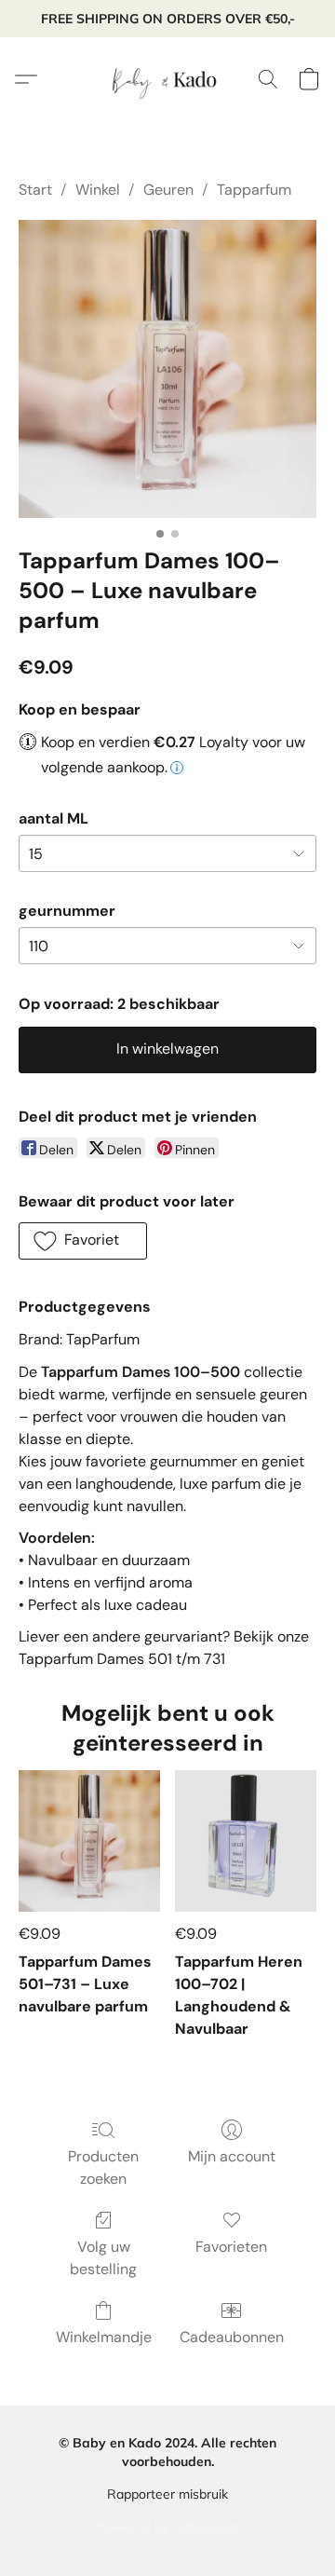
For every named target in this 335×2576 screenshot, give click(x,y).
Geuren (168, 190)
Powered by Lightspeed (167, 2527)
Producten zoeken (103, 2167)
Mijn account (232, 2156)
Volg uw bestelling (103, 2258)
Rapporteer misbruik (167, 2494)
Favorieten (231, 2247)
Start (35, 190)
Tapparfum (254, 190)
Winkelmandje (104, 2337)
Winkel (98, 190)
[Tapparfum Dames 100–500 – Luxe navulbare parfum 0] (167, 369)
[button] (167, 79)
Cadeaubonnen (232, 2337)
